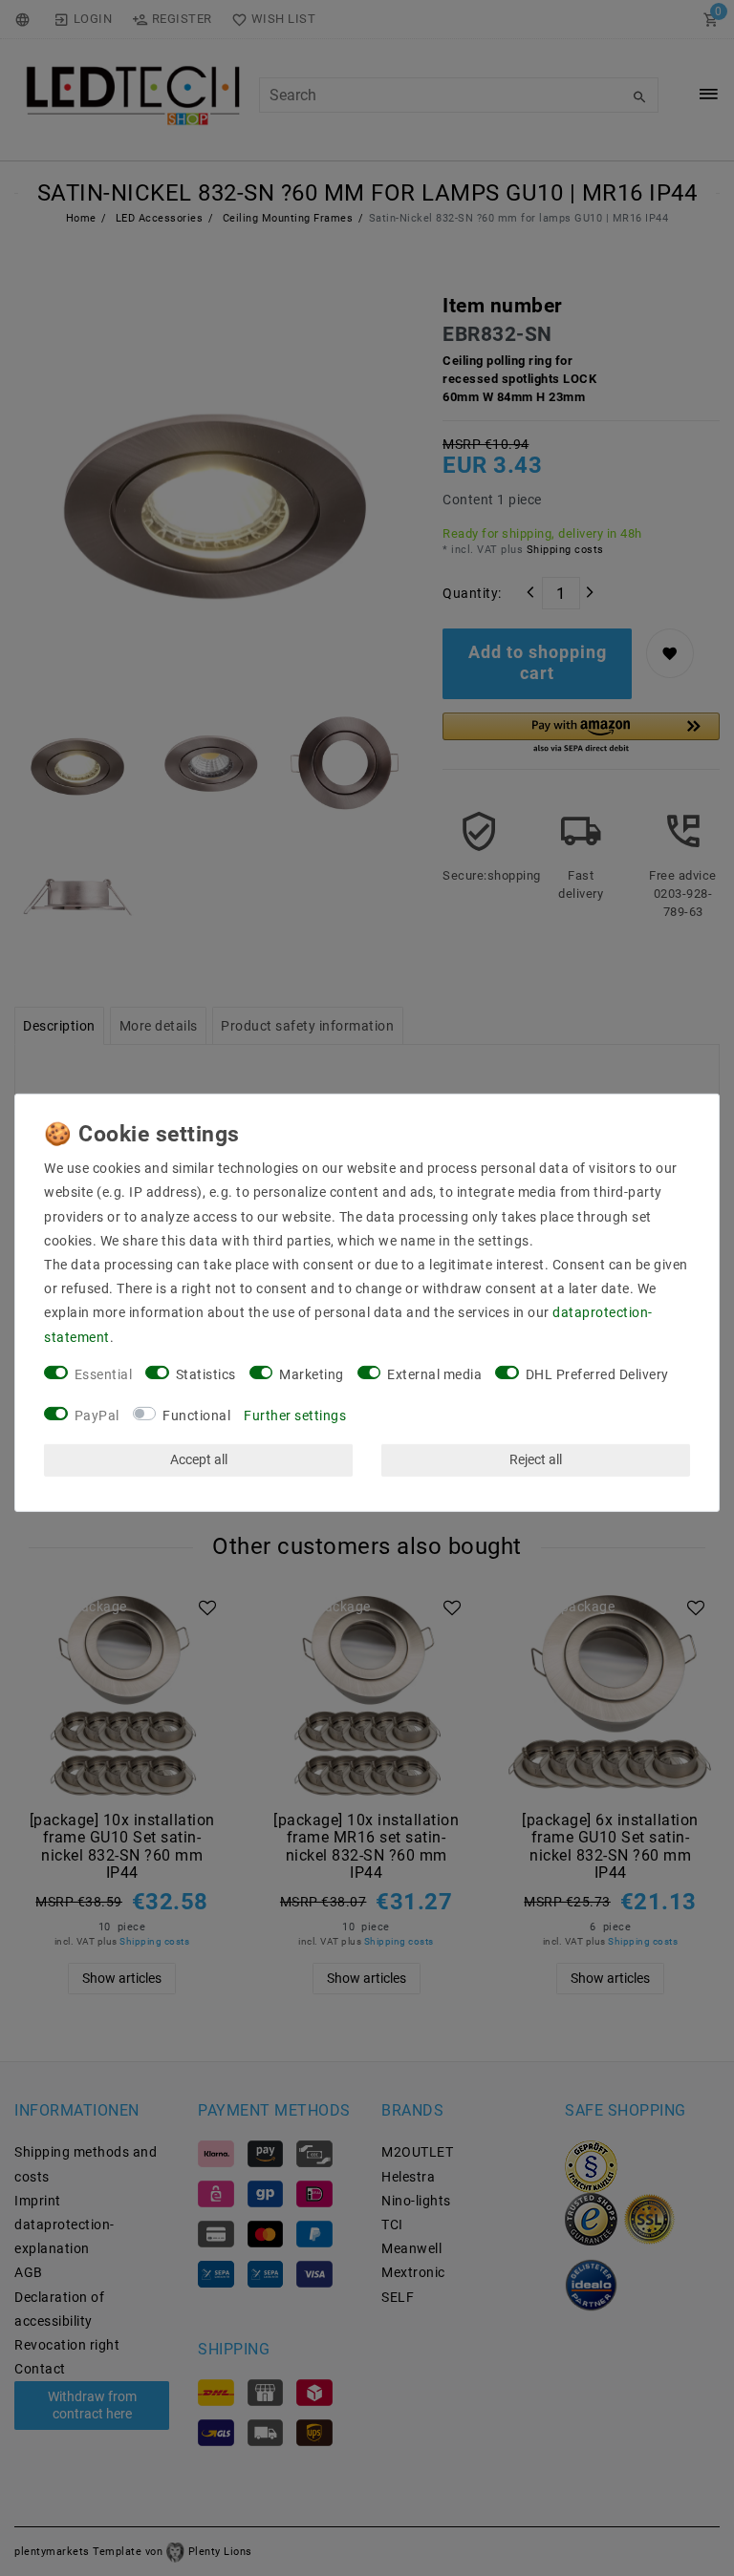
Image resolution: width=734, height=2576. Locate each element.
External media (434, 1374)
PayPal (97, 1415)
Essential (104, 1374)
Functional (196, 1415)
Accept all (199, 1459)
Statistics (206, 1374)
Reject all (536, 1459)
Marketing (312, 1374)
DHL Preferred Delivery (597, 1374)
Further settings (295, 1415)
